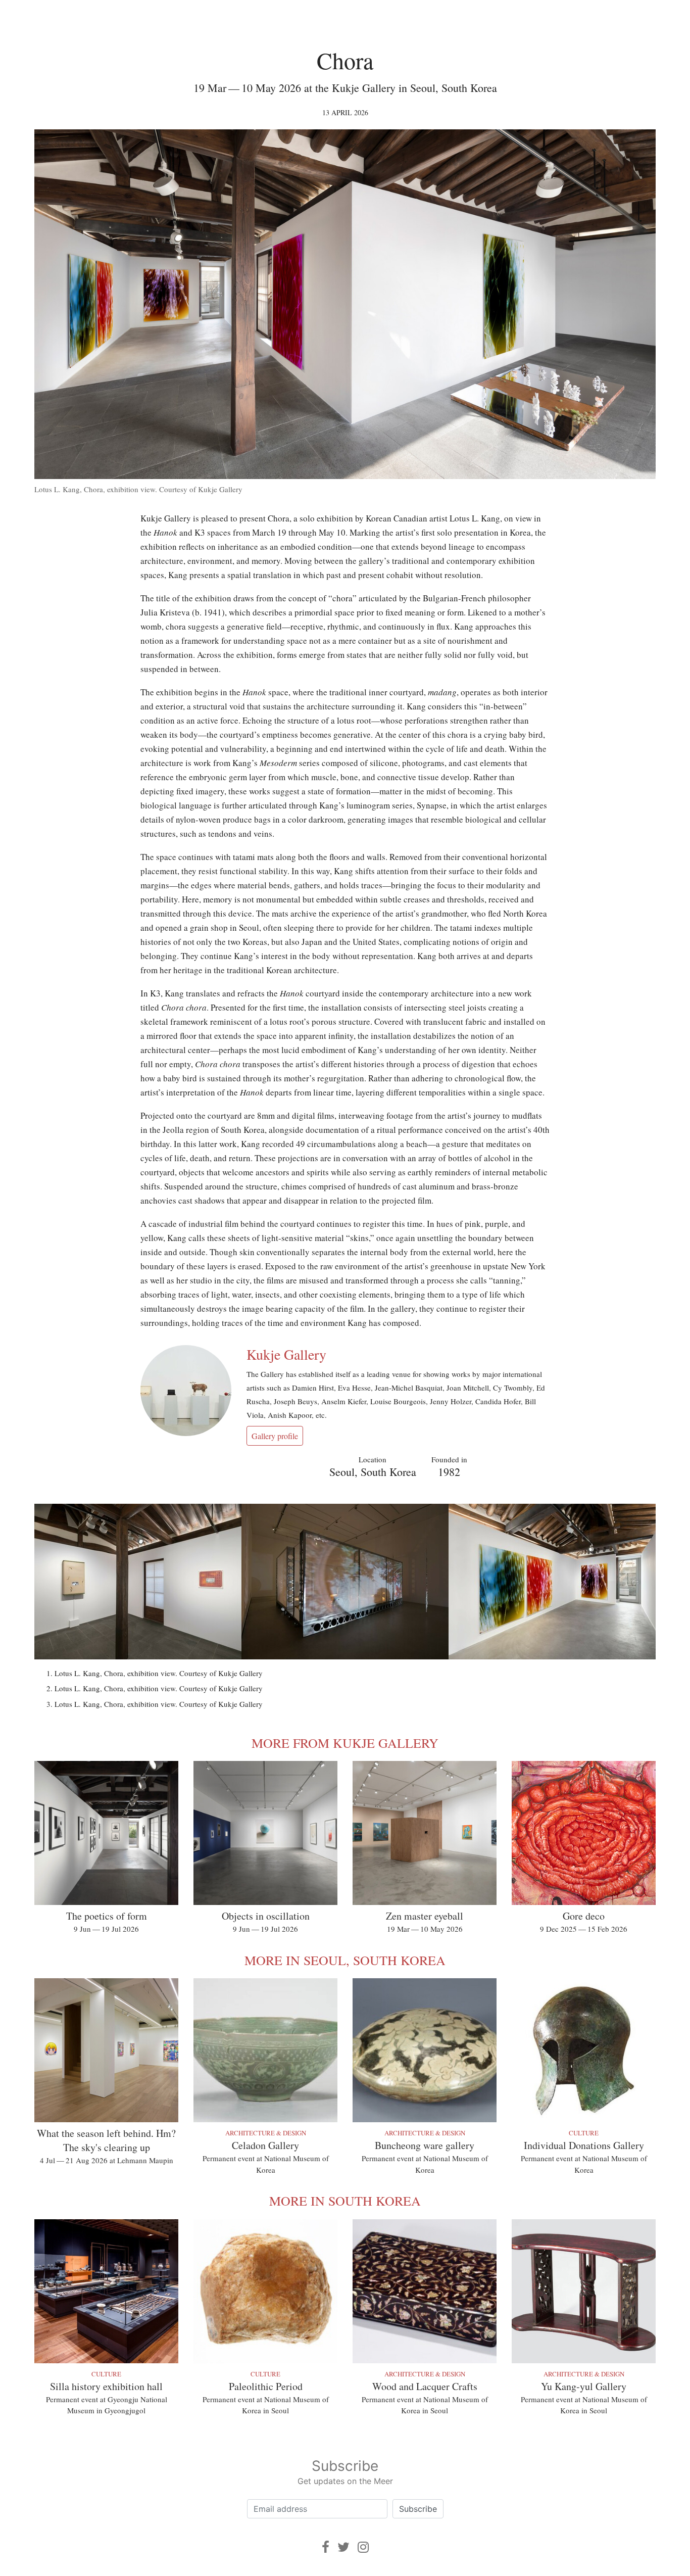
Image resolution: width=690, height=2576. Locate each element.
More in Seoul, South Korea (345, 1960)
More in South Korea (345, 2201)
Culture (584, 2133)
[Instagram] (363, 2547)
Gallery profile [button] (275, 1436)
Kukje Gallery (286, 1354)
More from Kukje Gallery (345, 1743)
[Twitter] (343, 2547)
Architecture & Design (266, 2133)
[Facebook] (326, 2547)
